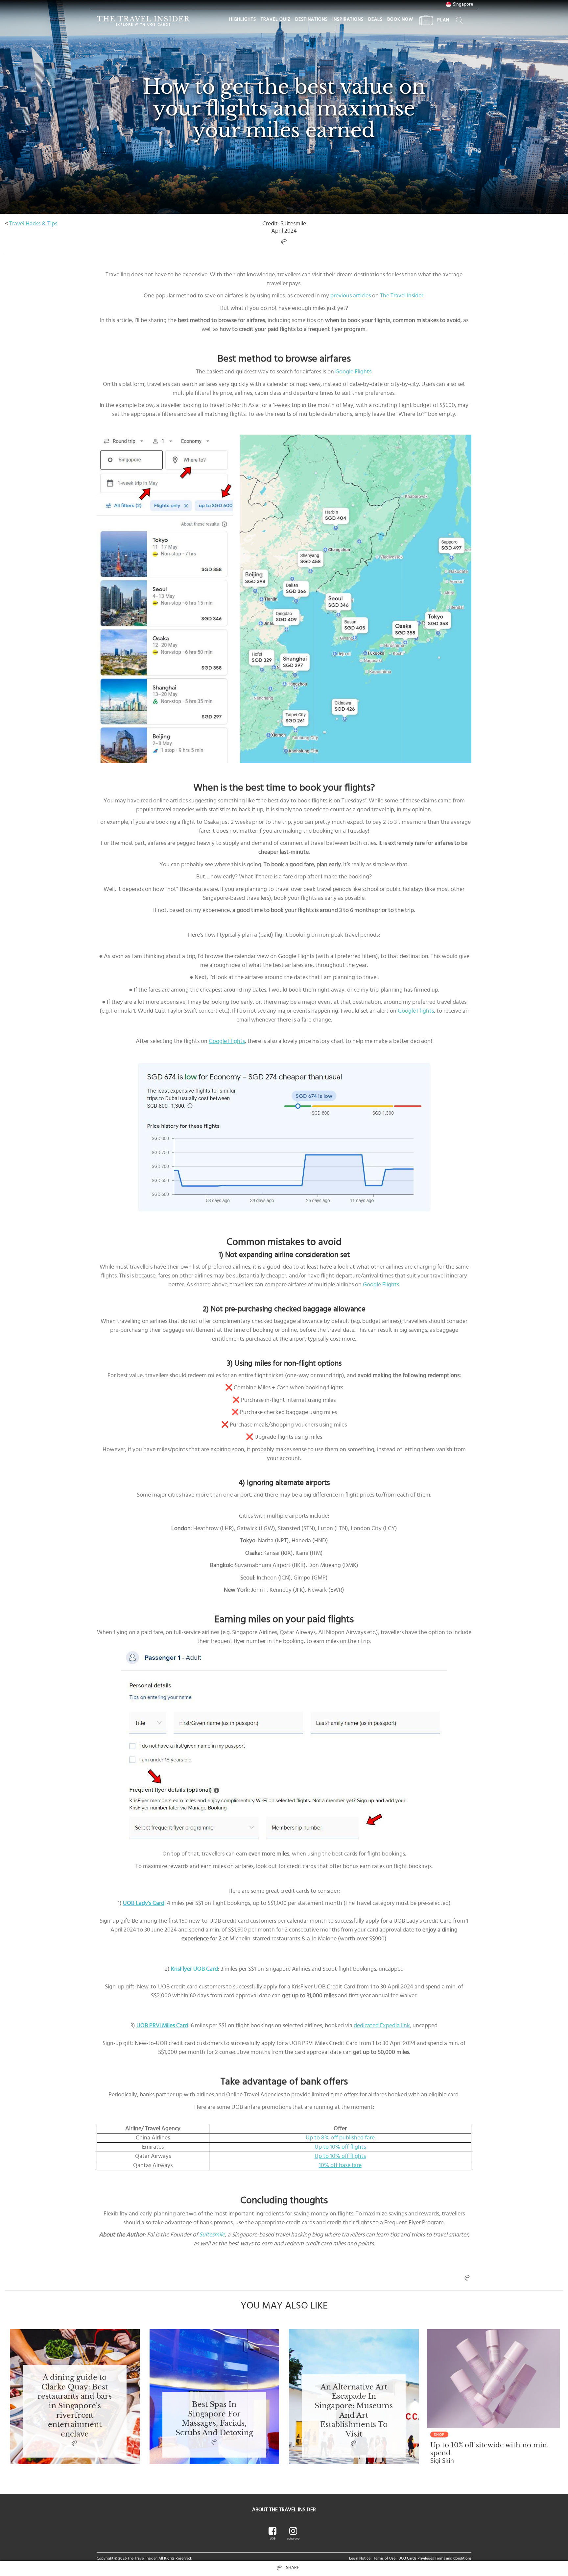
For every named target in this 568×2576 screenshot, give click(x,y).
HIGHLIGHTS (243, 19)
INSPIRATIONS (348, 19)
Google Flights (353, 372)
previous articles (351, 296)
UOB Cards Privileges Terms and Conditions (435, 2558)
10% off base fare (340, 2165)
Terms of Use (384, 2558)
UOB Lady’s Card (144, 1903)
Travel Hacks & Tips (33, 224)
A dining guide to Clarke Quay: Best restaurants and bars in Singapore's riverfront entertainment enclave (75, 2406)
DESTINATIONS (311, 19)
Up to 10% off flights (340, 2147)
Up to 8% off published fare (340, 2138)
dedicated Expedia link (382, 2026)
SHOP (439, 2435)
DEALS (375, 19)
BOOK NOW (400, 19)
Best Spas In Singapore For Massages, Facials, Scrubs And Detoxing (214, 2419)
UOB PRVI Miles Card (162, 2026)
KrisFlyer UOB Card (194, 1969)
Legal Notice (360, 2558)
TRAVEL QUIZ (276, 19)
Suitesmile (212, 2235)
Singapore (463, 4)
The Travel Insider (402, 296)
